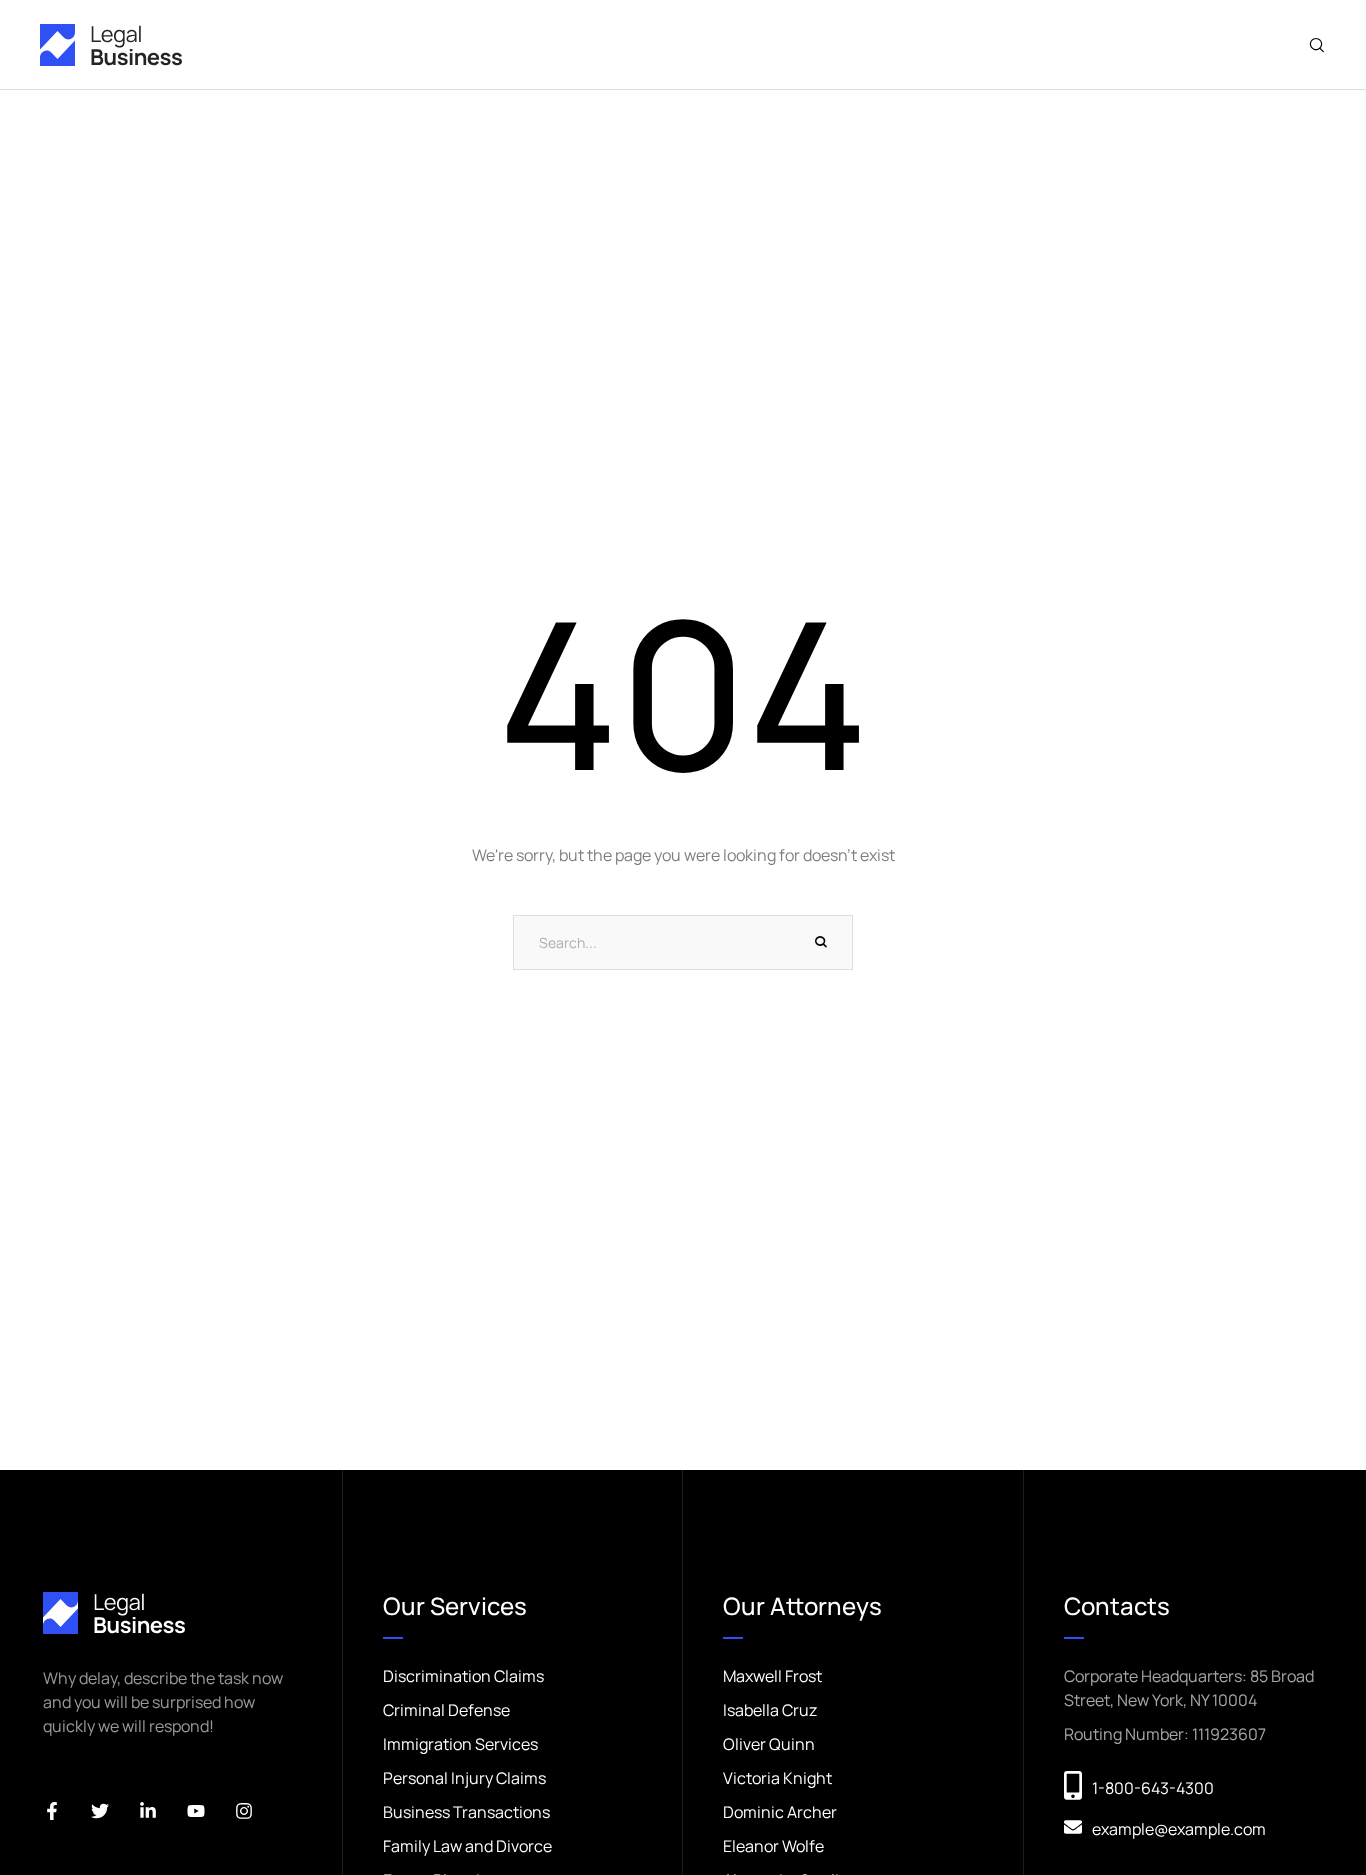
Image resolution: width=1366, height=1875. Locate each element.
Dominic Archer (780, 1812)
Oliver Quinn (769, 1744)
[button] (1317, 45)
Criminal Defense (446, 1710)
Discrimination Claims (463, 1676)
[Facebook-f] (52, 1811)
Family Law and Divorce (467, 1846)
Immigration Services (460, 1744)
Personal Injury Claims (464, 1778)
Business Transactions (466, 1812)
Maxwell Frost (772, 1676)
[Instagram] (244, 1811)
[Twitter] (100, 1811)
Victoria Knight (777, 1778)
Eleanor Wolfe (773, 1846)
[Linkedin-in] (148, 1811)
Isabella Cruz (770, 1710)
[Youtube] (196, 1811)
